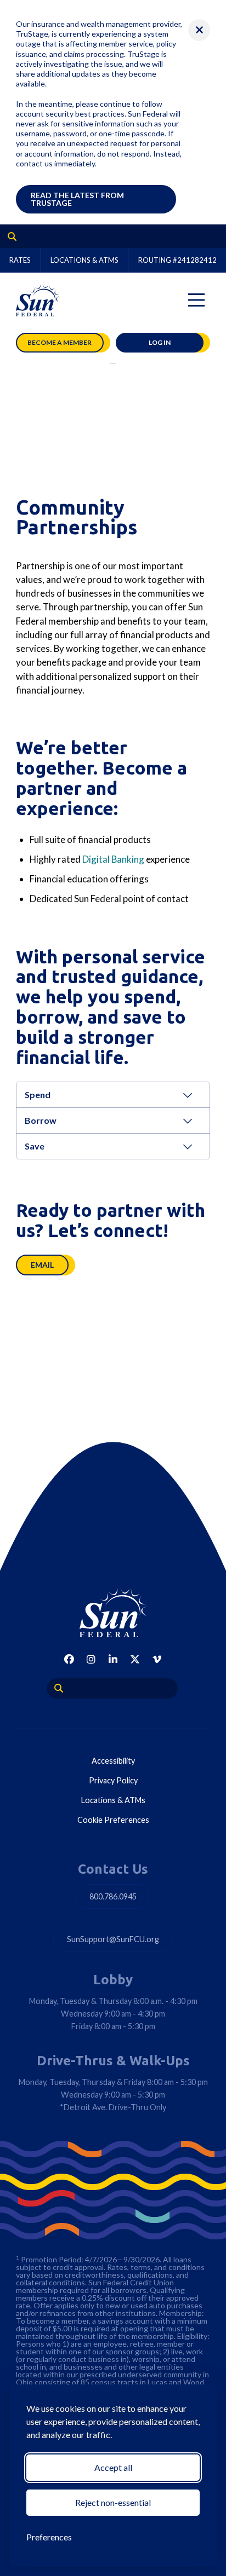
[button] (199, 30)
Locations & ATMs (84, 260)
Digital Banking (113, 859)
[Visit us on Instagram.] (91, 1659)
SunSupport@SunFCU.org (113, 1939)
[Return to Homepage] (113, 1613)
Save (35, 1146)
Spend (38, 1094)
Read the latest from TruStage (77, 199)
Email (42, 1265)
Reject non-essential (113, 2502)
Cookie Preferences (113, 1820)
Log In (160, 342)
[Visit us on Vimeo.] (157, 1659)
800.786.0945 (113, 1896)
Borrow (41, 1120)
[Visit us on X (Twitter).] (135, 1659)
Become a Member (60, 342)
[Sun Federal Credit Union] (38, 300)
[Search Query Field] (8, 236)
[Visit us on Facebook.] (69, 1659)
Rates (20, 260)
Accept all (113, 2467)
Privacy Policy (113, 1780)
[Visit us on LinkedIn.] (113, 1659)
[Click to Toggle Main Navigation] (196, 300)
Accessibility (113, 1761)
